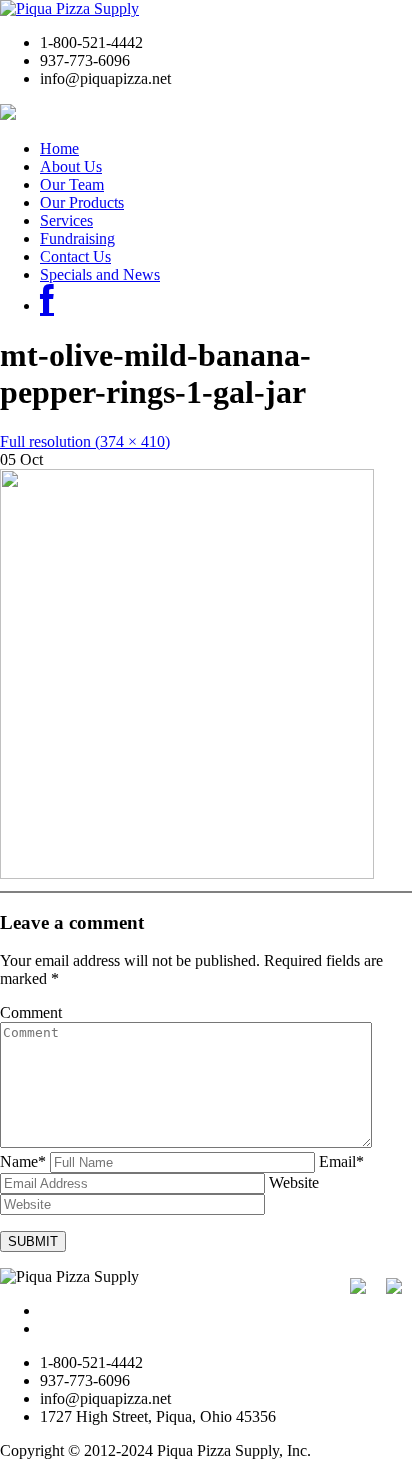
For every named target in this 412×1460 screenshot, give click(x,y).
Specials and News (100, 274)
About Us (71, 166)
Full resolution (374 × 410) (85, 441)
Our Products (82, 202)
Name (23, 1161)
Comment (31, 1012)
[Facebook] (47, 305)
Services (66, 220)
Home (59, 148)
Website (294, 1182)
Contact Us (75, 256)
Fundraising (77, 238)
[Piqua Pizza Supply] (69, 8)
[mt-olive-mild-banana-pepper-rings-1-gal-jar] (187, 873)
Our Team (72, 184)
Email (341, 1161)
